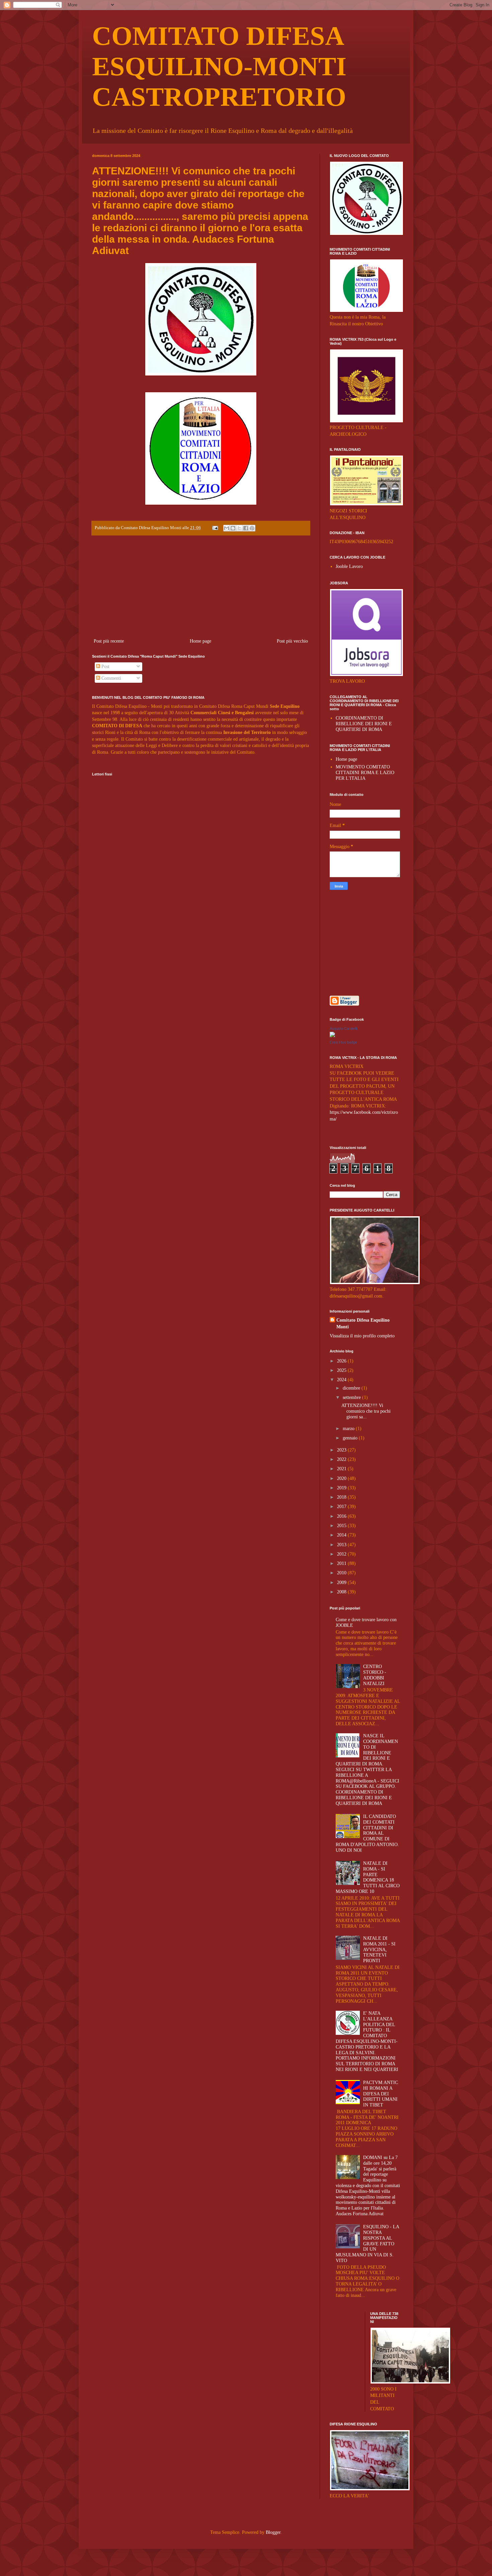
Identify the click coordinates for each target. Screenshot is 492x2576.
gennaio (351, 1438)
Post (105, 667)
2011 (342, 1563)
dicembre (352, 1388)
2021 (342, 1469)
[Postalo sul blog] (233, 528)
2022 (342, 1459)
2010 (342, 1573)
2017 (342, 1507)
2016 (342, 1516)
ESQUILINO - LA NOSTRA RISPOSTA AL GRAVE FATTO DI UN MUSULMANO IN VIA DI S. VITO (367, 2244)
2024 (342, 1380)
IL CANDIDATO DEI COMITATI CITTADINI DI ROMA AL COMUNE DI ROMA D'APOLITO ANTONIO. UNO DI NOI (367, 1833)
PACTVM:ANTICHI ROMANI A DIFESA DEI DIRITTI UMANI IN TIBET (381, 2094)
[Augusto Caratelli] (332, 1036)
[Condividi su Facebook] (246, 528)
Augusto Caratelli (343, 1028)
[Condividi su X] (239, 528)
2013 (342, 1545)
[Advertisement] (201, 587)
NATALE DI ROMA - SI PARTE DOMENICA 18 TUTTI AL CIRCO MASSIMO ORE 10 (368, 1877)
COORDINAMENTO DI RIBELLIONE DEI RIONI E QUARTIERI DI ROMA (364, 724)
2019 (342, 1488)
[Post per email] (215, 528)
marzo (349, 1429)
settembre (352, 1397)
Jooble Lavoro (349, 566)
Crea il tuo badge (343, 1042)
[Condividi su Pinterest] (252, 528)
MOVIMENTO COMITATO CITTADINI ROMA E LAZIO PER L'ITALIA (365, 773)
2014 (342, 1535)
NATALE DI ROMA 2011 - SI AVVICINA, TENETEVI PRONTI (379, 1949)
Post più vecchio (292, 641)
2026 (342, 1361)
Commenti (111, 678)
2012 (342, 1554)
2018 (342, 1497)
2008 (342, 1592)
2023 (342, 1450)
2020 (342, 1478)
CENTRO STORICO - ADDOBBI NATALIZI (375, 1675)
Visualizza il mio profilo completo (362, 1336)
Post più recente (109, 641)
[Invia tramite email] (227, 528)
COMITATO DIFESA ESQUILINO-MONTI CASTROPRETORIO (219, 66)
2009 (342, 1583)
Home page (200, 641)
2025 (342, 1370)
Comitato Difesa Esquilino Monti (363, 1323)
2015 (342, 1526)
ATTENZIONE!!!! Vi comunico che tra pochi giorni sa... (366, 1411)
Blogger (273, 2532)
